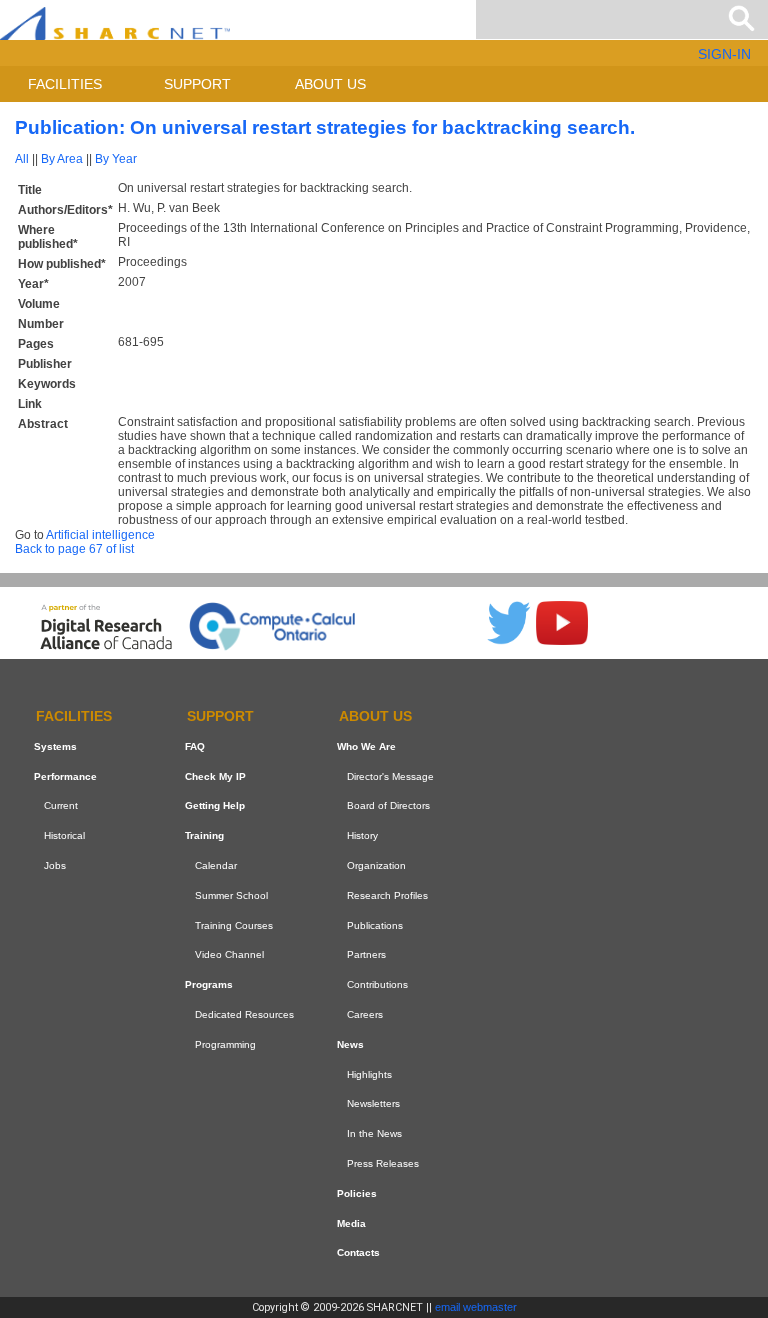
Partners (366, 955)
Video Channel (229, 955)
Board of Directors (388, 806)
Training (204, 835)
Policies (357, 1193)
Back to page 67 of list (74, 549)
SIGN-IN (724, 54)
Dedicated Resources (244, 1014)
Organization (376, 865)
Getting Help (215, 806)
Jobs (55, 865)
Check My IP (215, 776)
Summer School (231, 895)
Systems (55, 746)
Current (61, 806)
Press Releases (383, 1163)
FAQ (195, 746)
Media (351, 1223)
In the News (374, 1133)
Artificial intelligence (100, 535)
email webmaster (476, 1307)
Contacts (358, 1252)
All (22, 159)
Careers (365, 1014)
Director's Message (390, 776)
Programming (225, 1044)
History (362, 835)
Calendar (216, 865)
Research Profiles (387, 895)
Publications (375, 925)
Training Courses (234, 925)
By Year (116, 159)
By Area (62, 159)
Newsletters (373, 1103)
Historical (64, 835)
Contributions (377, 984)
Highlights (369, 1074)
